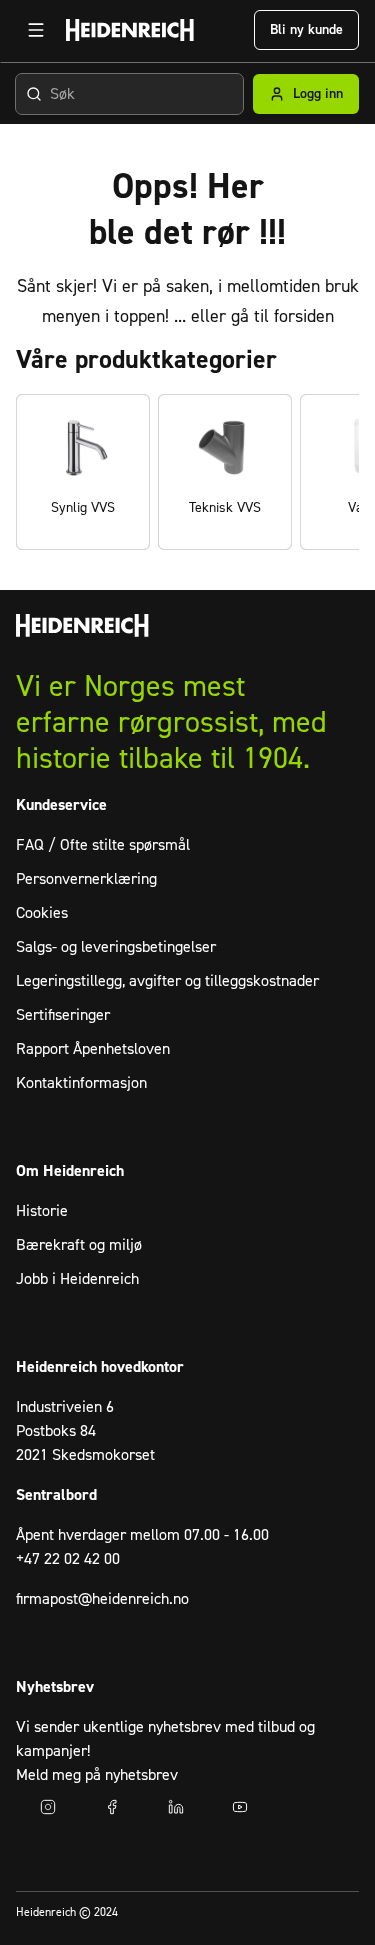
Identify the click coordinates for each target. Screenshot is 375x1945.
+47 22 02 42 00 (68, 1559)
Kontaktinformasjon (81, 1083)
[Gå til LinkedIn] (176, 1807)
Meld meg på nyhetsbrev (97, 1775)
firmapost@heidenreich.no (102, 1599)
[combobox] (129, 94)
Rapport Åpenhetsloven (93, 1049)
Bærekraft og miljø (79, 1245)
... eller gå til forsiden (254, 316)
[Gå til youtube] (240, 1807)
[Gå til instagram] (48, 1807)
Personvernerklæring (86, 879)
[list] (187, 472)
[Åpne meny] (36, 30)
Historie (42, 1211)
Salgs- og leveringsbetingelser (116, 947)
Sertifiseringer (63, 1015)
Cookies (42, 913)
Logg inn (318, 94)
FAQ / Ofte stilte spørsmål (103, 845)
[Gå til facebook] (112, 1807)
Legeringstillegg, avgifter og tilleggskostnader (167, 981)
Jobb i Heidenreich (77, 1279)
